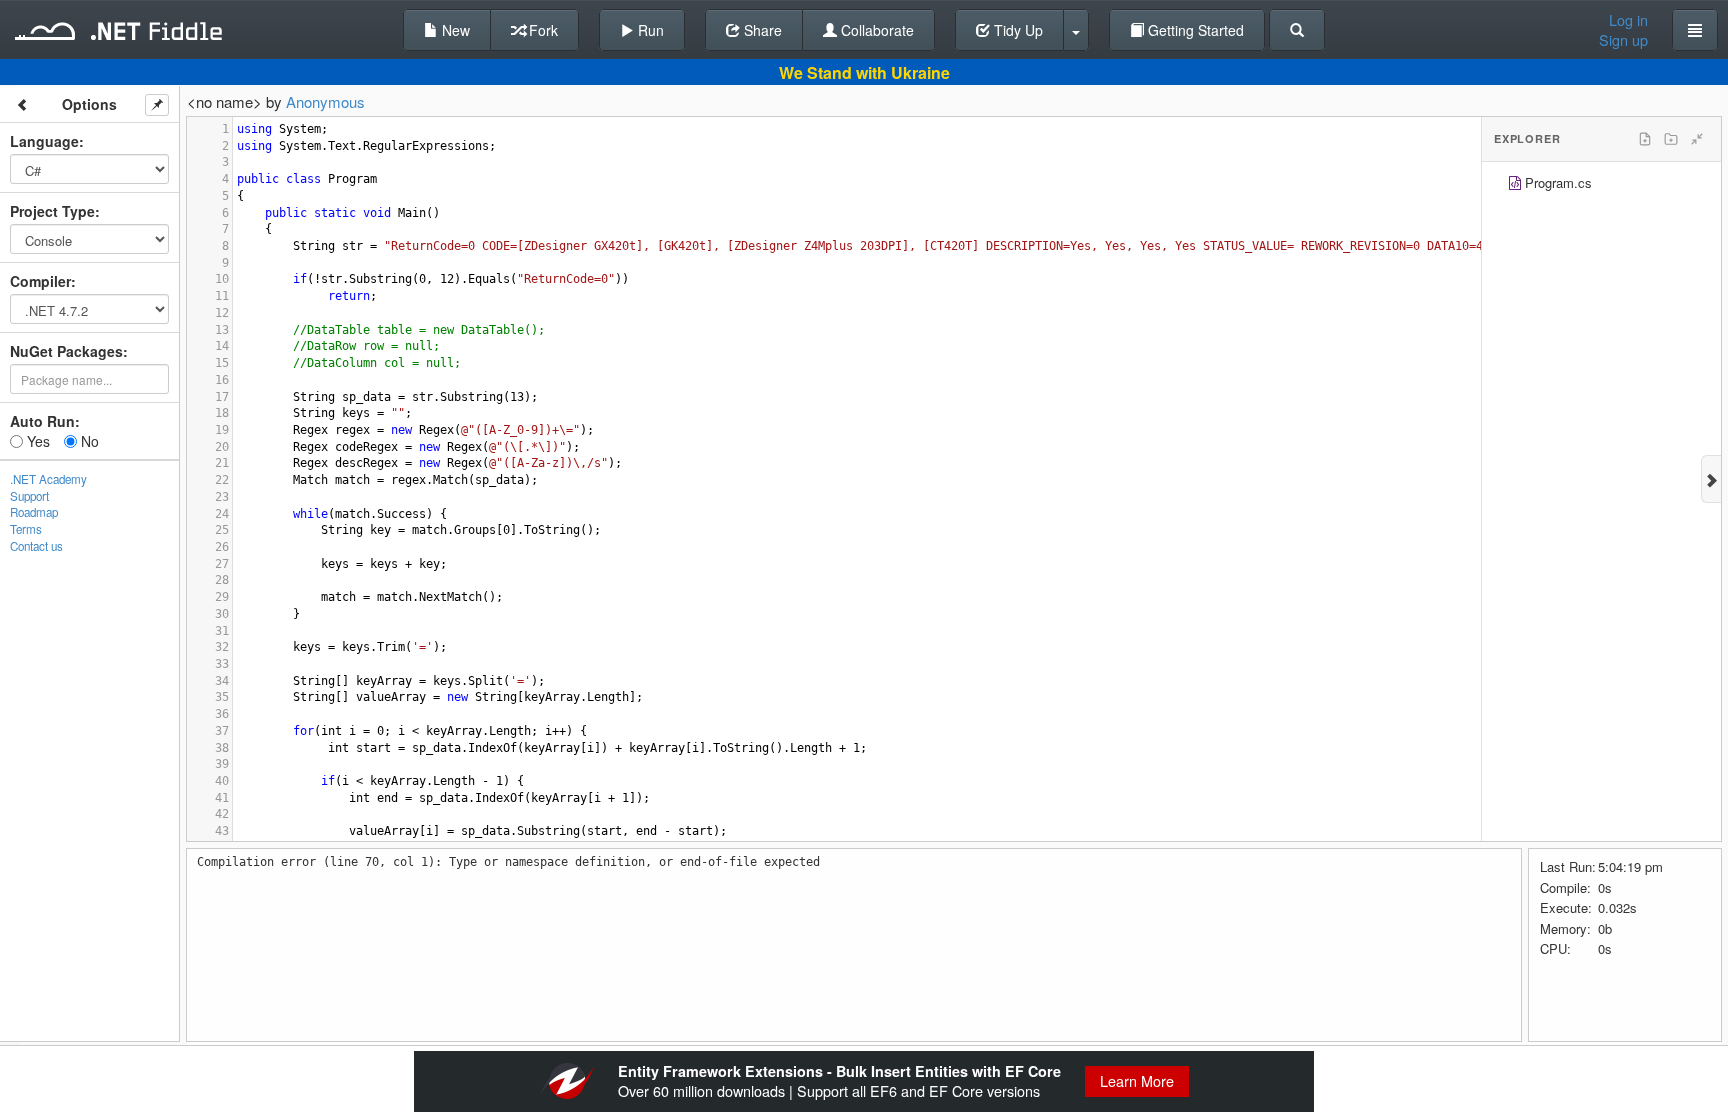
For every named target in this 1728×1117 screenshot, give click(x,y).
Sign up (1623, 40)
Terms (26, 529)
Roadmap (34, 512)
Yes (36, 441)
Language (44, 141)
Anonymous (325, 101)
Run (649, 30)
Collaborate (875, 30)
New (454, 30)
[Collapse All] (1697, 139)
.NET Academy (48, 479)
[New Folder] (1671, 139)
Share (761, 30)
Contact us (36, 546)
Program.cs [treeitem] (1558, 182)
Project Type (52, 211)
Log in (1628, 20)
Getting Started (1194, 30)
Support (29, 496)
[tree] (1601, 185)
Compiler (40, 281)
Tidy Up (1016, 30)
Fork (541, 30)
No (88, 441)
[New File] (1645, 139)
